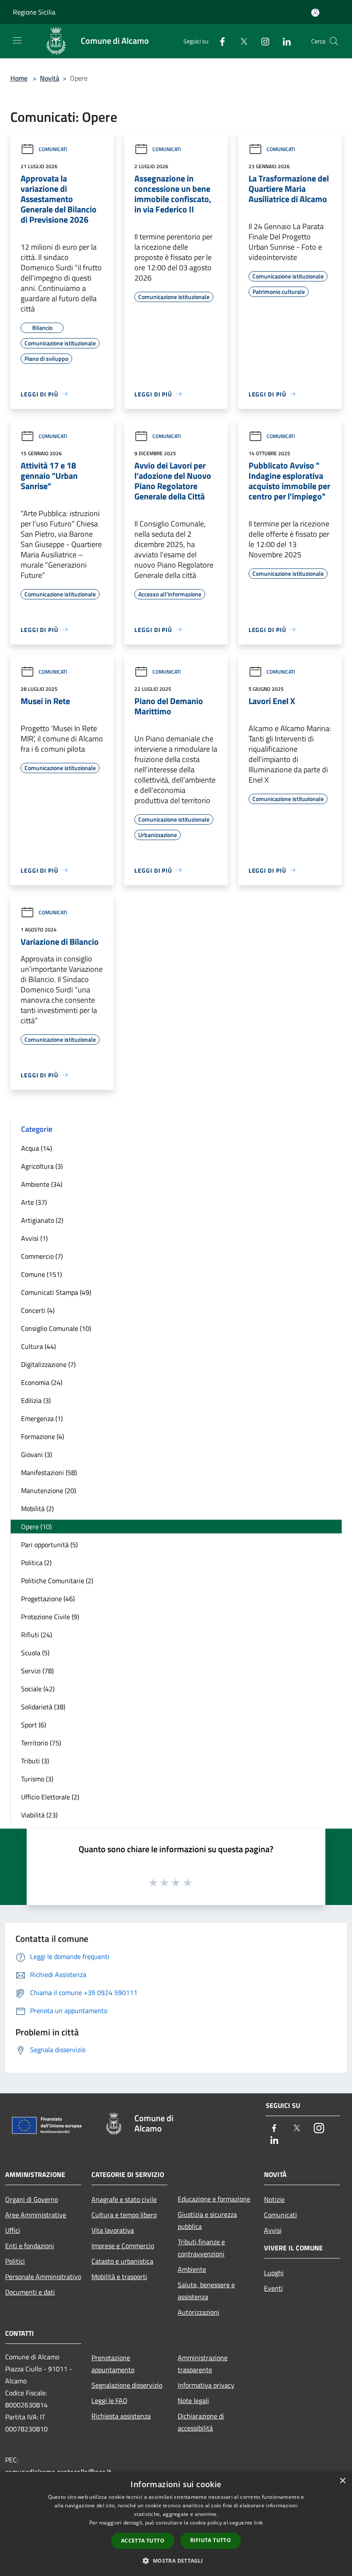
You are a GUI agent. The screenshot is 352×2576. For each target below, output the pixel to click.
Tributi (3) (35, 1761)
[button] (176, 2561)
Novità (50, 78)
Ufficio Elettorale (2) (50, 1797)
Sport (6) (33, 1725)
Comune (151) (41, 1274)
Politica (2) (36, 1563)
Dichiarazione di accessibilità (201, 2422)
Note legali (193, 2401)
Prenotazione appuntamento (113, 2364)
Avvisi (273, 2230)
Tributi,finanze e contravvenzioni (201, 2248)
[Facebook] (219, 41)
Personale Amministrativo (43, 2277)
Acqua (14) (36, 1148)
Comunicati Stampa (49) (56, 1292)
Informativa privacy (206, 2385)
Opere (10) (36, 1527)
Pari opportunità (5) (49, 1545)
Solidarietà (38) (43, 1707)
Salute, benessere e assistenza (206, 2291)
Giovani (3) (36, 1454)
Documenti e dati (30, 2292)
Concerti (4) (38, 1310)
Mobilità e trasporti (119, 2277)
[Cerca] (334, 41)
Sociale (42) (38, 1689)
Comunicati (53, 149)
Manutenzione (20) (49, 1491)
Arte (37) (34, 1202)
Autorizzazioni (199, 2312)
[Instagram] (262, 41)
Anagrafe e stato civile (124, 2199)
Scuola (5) (35, 1653)
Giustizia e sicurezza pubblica (207, 2220)
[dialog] (176, 2524)
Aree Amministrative (36, 2215)
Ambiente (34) (42, 1184)
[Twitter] (240, 41)
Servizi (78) (37, 1671)
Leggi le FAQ (109, 2401)
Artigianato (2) (42, 1220)
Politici (15, 2261)
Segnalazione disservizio (127, 2385)
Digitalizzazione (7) (48, 1364)
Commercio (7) (42, 1256)
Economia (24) (42, 1382)
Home (19, 78)
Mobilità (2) (37, 1509)
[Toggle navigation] (17, 40)
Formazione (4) (42, 1436)
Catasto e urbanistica (122, 2261)
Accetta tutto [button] (143, 2541)
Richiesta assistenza (121, 2416)
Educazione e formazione (214, 2199)
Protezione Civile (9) (50, 1617)
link (258, 2523)
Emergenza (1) (42, 1418)
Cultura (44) (38, 1346)
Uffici (13, 2230)
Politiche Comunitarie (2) (57, 1581)
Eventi (273, 2288)
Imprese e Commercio (123, 2246)
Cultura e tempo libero (124, 2215)
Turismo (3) (37, 1779)
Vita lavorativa (113, 2230)
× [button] (342, 2481)
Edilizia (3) (36, 1400)
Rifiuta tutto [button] (211, 2540)
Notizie (274, 2199)
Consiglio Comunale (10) (56, 1328)
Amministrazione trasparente (203, 2364)
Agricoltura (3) (42, 1166)
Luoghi (274, 2273)
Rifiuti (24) (36, 1635)
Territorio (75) (41, 1743)
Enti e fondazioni (30, 2246)
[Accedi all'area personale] (315, 13)
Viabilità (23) (39, 1815)
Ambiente (192, 2269)
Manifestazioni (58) (49, 1472)
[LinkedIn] (283, 41)
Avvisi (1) (34, 1238)
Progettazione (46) (48, 1599)
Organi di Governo (32, 2199)
